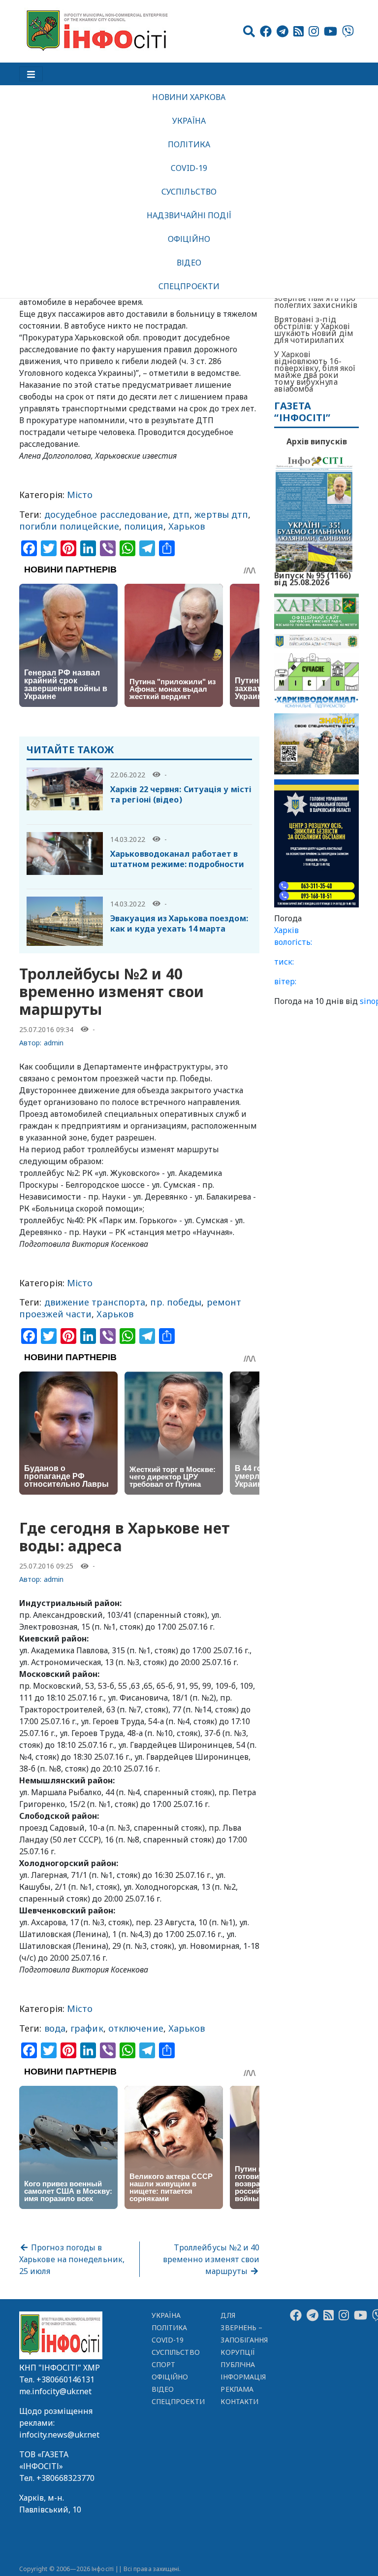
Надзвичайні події (189, 215)
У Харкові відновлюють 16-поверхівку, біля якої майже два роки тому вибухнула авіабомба (315, 371)
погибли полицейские (69, 526)
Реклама (237, 2389)
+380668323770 (65, 2478)
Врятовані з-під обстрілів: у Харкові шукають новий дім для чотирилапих (314, 330)
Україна (189, 121)
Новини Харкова (189, 97)
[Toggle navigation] (31, 74)
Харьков (187, 526)
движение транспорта (95, 1302)
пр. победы (176, 1302)
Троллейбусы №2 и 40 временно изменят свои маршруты (211, 2259)
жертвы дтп (221, 514)
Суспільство (189, 192)
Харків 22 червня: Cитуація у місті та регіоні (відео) (181, 794)
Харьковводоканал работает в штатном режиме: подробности (177, 859)
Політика (189, 144)
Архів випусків (317, 441)
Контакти (239, 2401)
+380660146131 (65, 2379)
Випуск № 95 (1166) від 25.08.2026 (313, 578)
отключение (136, 2028)
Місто (80, 495)
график (87, 2028)
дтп (181, 514)
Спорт (163, 2364)
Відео (189, 263)
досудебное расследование (106, 514)
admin (54, 1043)
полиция (144, 526)
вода (55, 2028)
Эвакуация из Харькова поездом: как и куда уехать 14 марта (179, 923)
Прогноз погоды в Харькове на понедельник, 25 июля (72, 2259)
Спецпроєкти (189, 286)
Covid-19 (189, 168)
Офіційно (189, 239)
